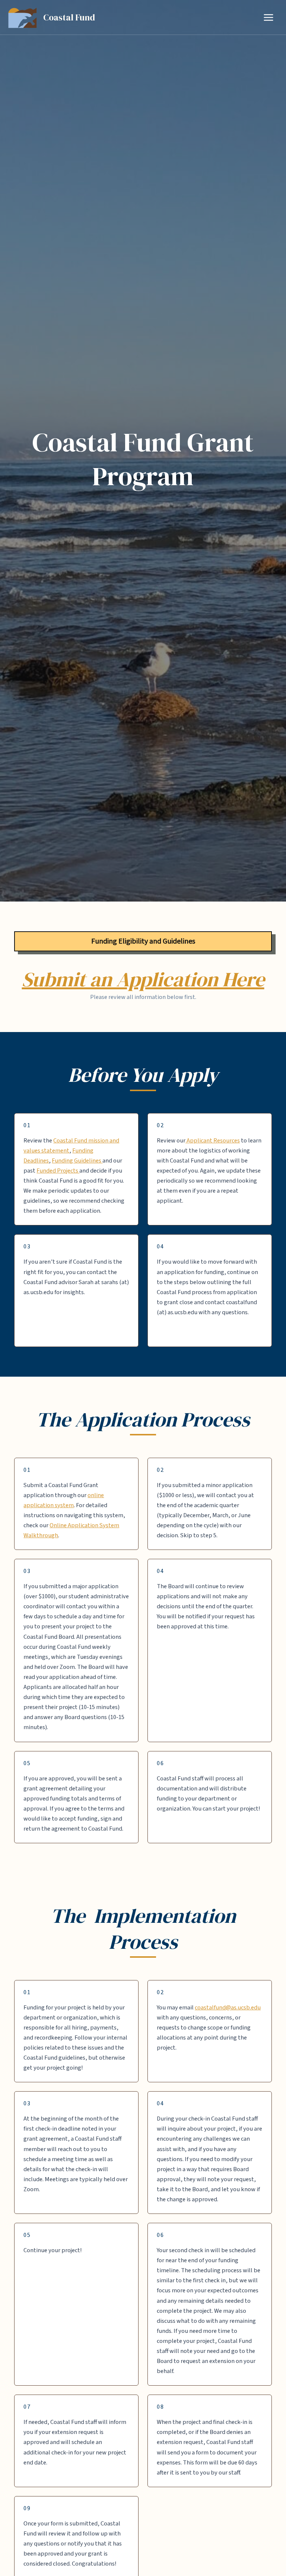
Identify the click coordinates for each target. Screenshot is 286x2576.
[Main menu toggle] (268, 17)
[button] (143, 941)
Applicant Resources (213, 1141)
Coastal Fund (69, 17)
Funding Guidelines (77, 1161)
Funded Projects (58, 1171)
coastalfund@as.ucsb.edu (228, 2008)
